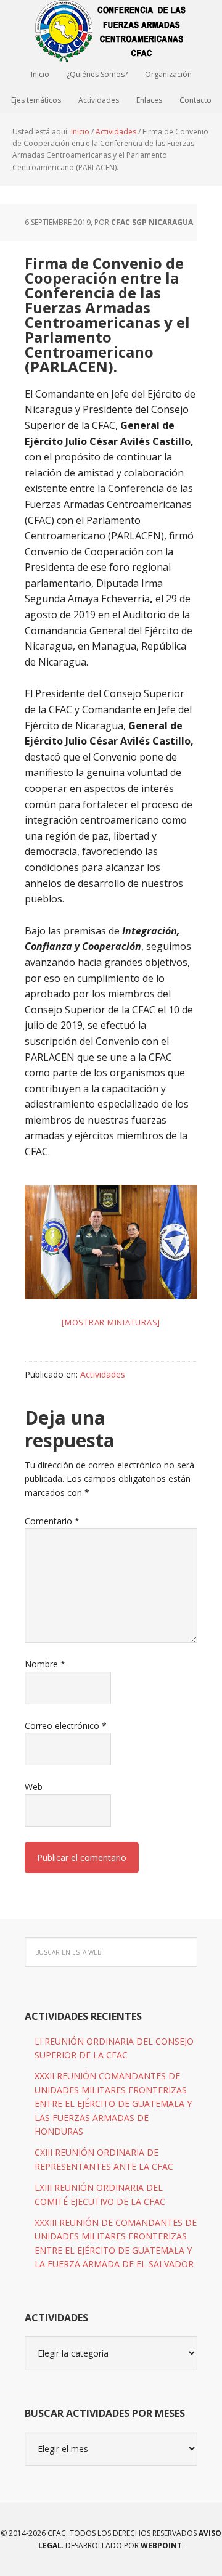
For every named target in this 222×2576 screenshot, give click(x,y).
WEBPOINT (161, 2545)
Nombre (45, 1664)
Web (34, 1787)
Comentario (52, 1521)
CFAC (111, 31)
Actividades (103, 1374)
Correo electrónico (66, 1726)
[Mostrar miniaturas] (111, 1322)
